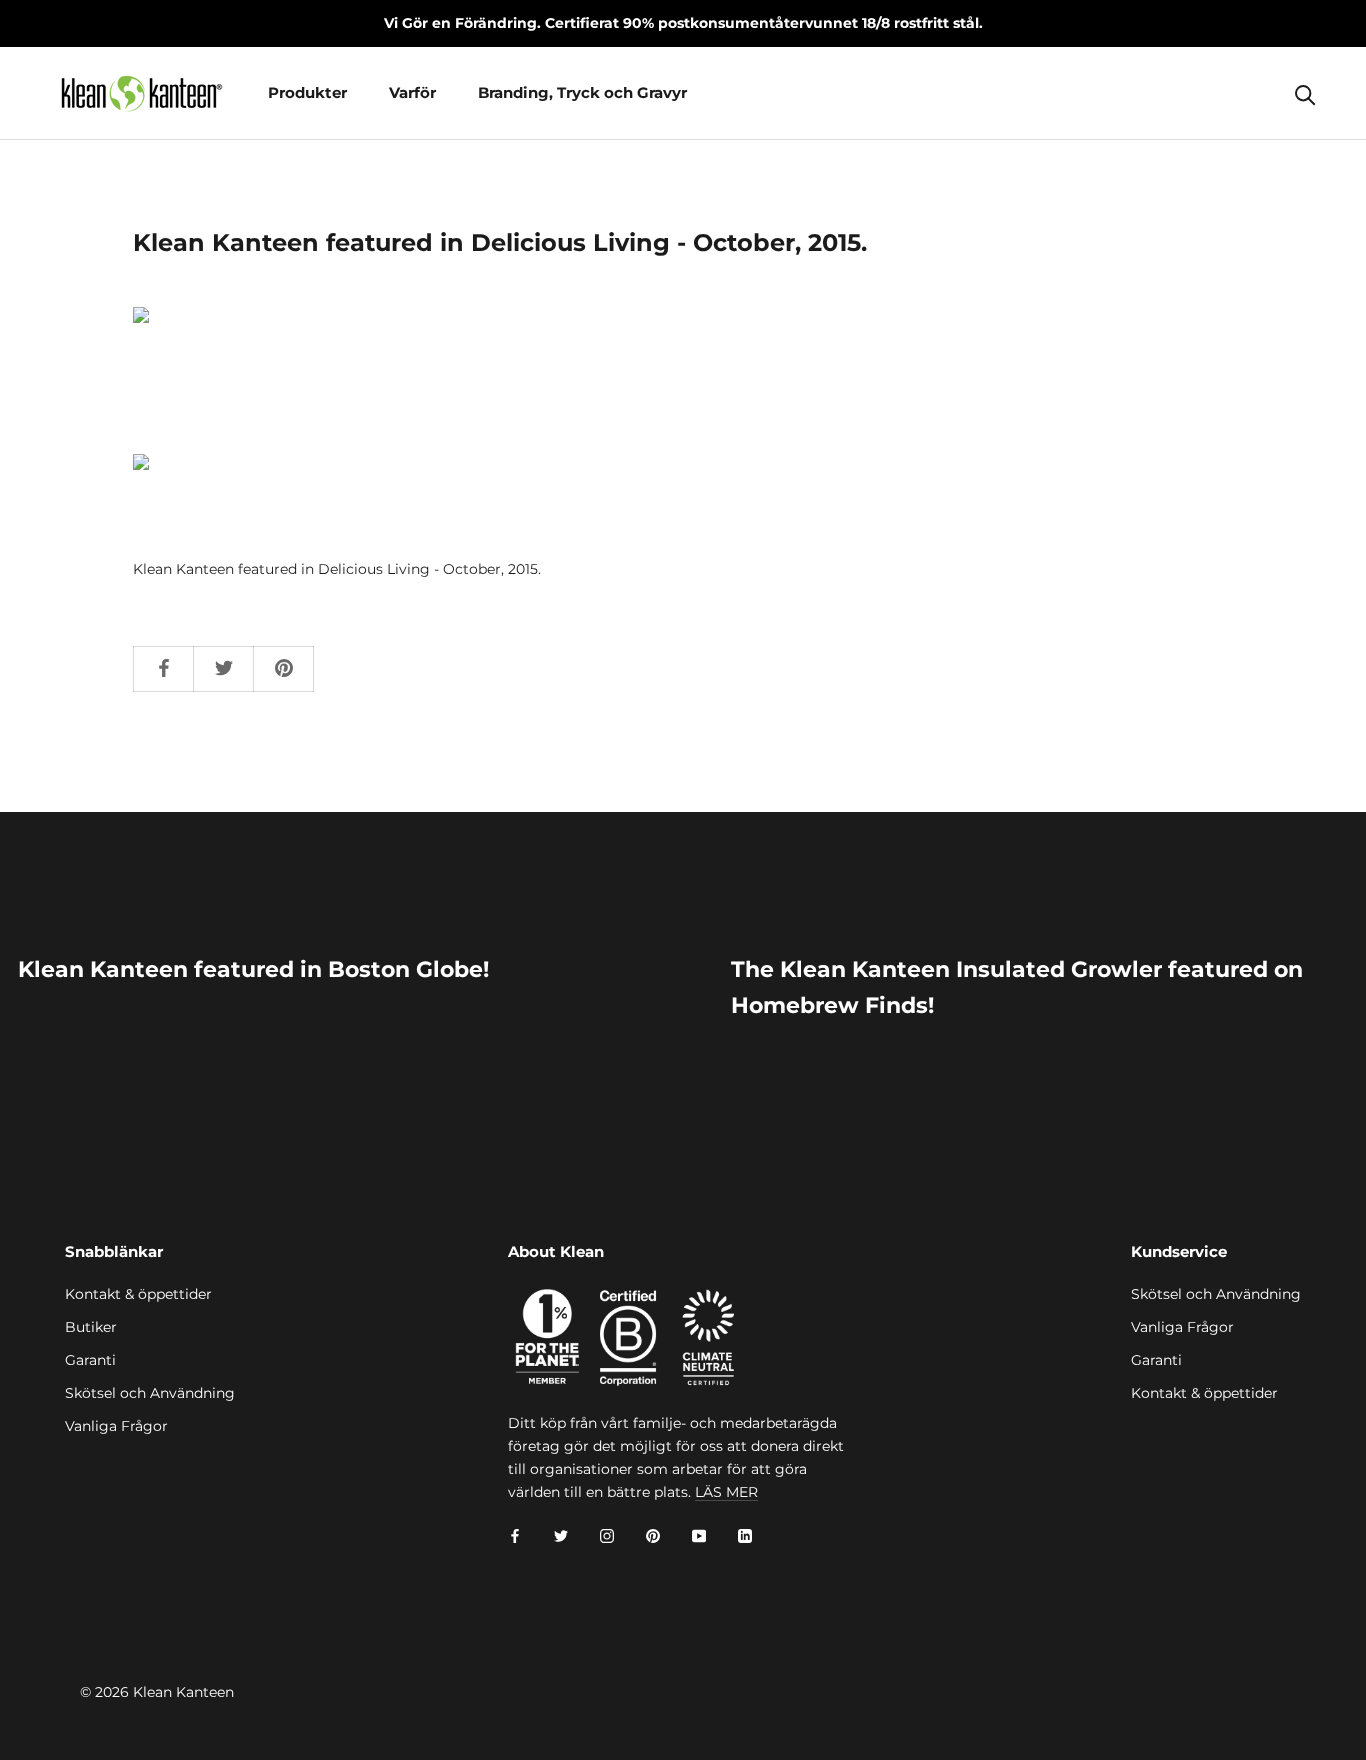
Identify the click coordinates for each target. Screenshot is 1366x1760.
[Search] (1305, 93)
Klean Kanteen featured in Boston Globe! (253, 969)
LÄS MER (726, 1492)
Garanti (90, 1360)
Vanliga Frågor (116, 1426)
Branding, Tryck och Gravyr (582, 92)
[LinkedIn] (745, 1535)
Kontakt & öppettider (138, 1294)
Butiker (91, 1327)
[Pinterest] (653, 1535)
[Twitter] (561, 1535)
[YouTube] (699, 1535)
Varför (412, 92)
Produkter (307, 92)
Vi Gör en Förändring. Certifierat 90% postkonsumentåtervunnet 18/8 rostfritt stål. (683, 23)
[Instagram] (607, 1535)
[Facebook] (515, 1535)
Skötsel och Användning (150, 1393)
